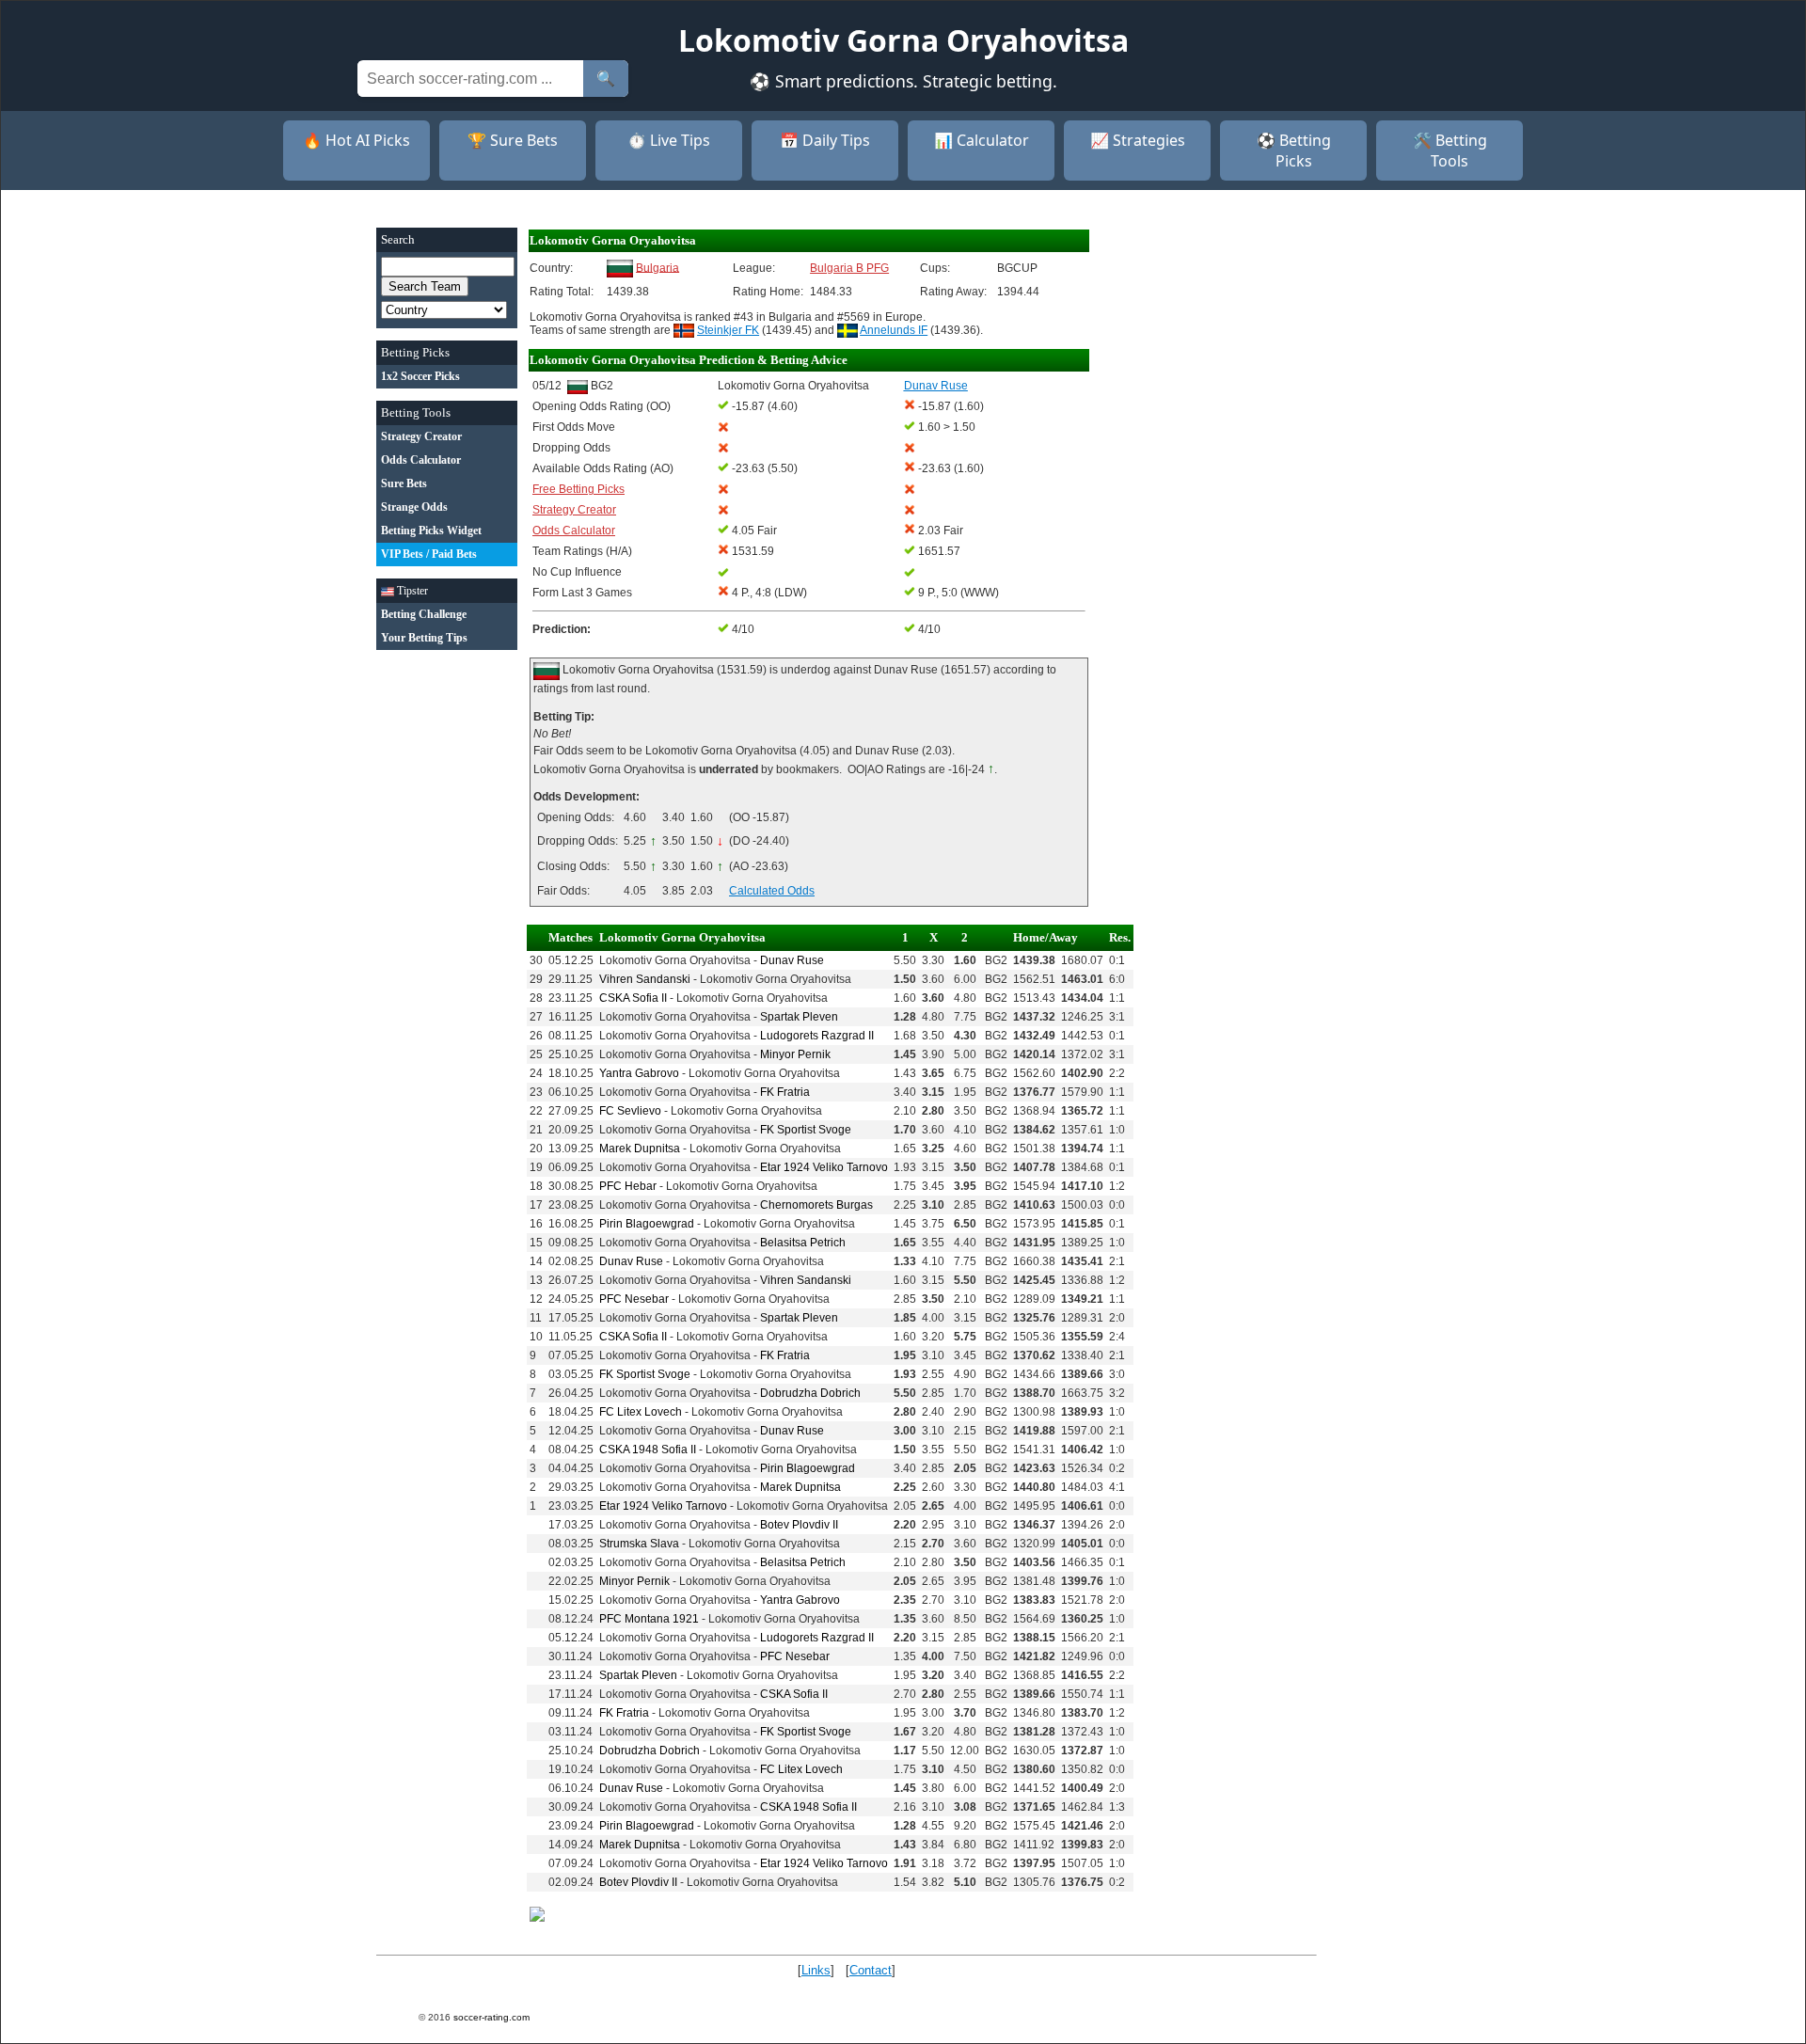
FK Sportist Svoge (806, 1130)
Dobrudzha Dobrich (810, 1393)
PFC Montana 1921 (649, 1619)
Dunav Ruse (792, 960)
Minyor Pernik (795, 1054)
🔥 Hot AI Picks (356, 140)
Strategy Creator (574, 510)
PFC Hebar (628, 1186)
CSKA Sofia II (633, 998)
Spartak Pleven (799, 1017)
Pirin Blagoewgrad (647, 1224)
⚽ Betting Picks (1294, 151)
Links (816, 1970)
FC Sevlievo (630, 1111)
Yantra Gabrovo (639, 1073)
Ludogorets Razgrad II (817, 1036)
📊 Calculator (982, 140)
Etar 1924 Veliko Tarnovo (824, 1167)
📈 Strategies (1138, 140)
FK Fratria (785, 1092)
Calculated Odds (772, 891)
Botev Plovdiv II (799, 1525)
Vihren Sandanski (645, 979)
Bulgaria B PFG (849, 268)
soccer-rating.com (491, 2017)
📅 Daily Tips (825, 140)
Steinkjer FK (728, 330)
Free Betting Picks (578, 489)
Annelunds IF (894, 330)
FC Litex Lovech (641, 1412)
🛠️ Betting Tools (1450, 151)
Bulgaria (657, 267)
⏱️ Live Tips (669, 140)
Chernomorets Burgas (816, 1205)
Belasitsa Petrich (803, 1243)
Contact (871, 1970)
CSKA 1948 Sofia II (648, 1450)
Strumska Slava (639, 1544)
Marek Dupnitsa (640, 1149)
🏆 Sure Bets (513, 140)
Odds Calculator (574, 531)
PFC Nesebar (634, 1299)
